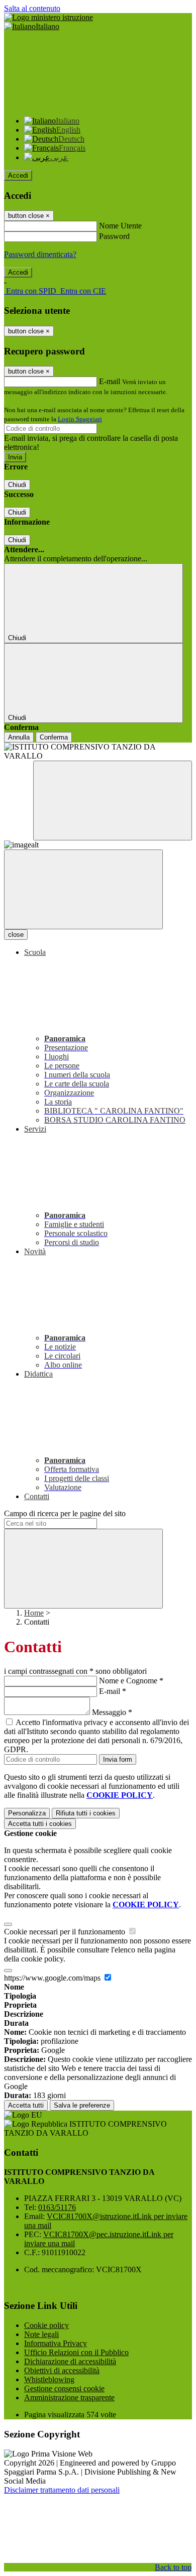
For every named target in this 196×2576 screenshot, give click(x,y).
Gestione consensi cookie (64, 2388)
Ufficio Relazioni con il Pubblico (76, 2352)
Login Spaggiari (80, 419)
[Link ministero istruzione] (48, 17)
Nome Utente (120, 226)
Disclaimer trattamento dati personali (62, 2490)
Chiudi (17, 485)
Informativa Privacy (56, 2343)
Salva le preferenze (82, 2105)
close (16, 935)
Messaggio (112, 1712)
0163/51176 (57, 2207)
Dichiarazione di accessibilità (70, 2361)
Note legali (41, 2334)
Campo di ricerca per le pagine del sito (65, 1513)
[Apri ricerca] (113, 801)
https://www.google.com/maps (53, 1978)
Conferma (54, 737)
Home (34, 1613)
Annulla (19, 737)
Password (114, 236)
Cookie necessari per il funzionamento (66, 1932)
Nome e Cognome (131, 1681)
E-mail (110, 381)
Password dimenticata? (40, 254)
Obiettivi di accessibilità (62, 2370)
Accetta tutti (40, 1824)
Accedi (18, 175)
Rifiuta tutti (86, 1813)
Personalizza (27, 1813)
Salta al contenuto (32, 8)
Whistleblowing (49, 2379)
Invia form (118, 1759)
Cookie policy (46, 2325)
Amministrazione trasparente (69, 2398)
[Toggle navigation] (83, 889)
